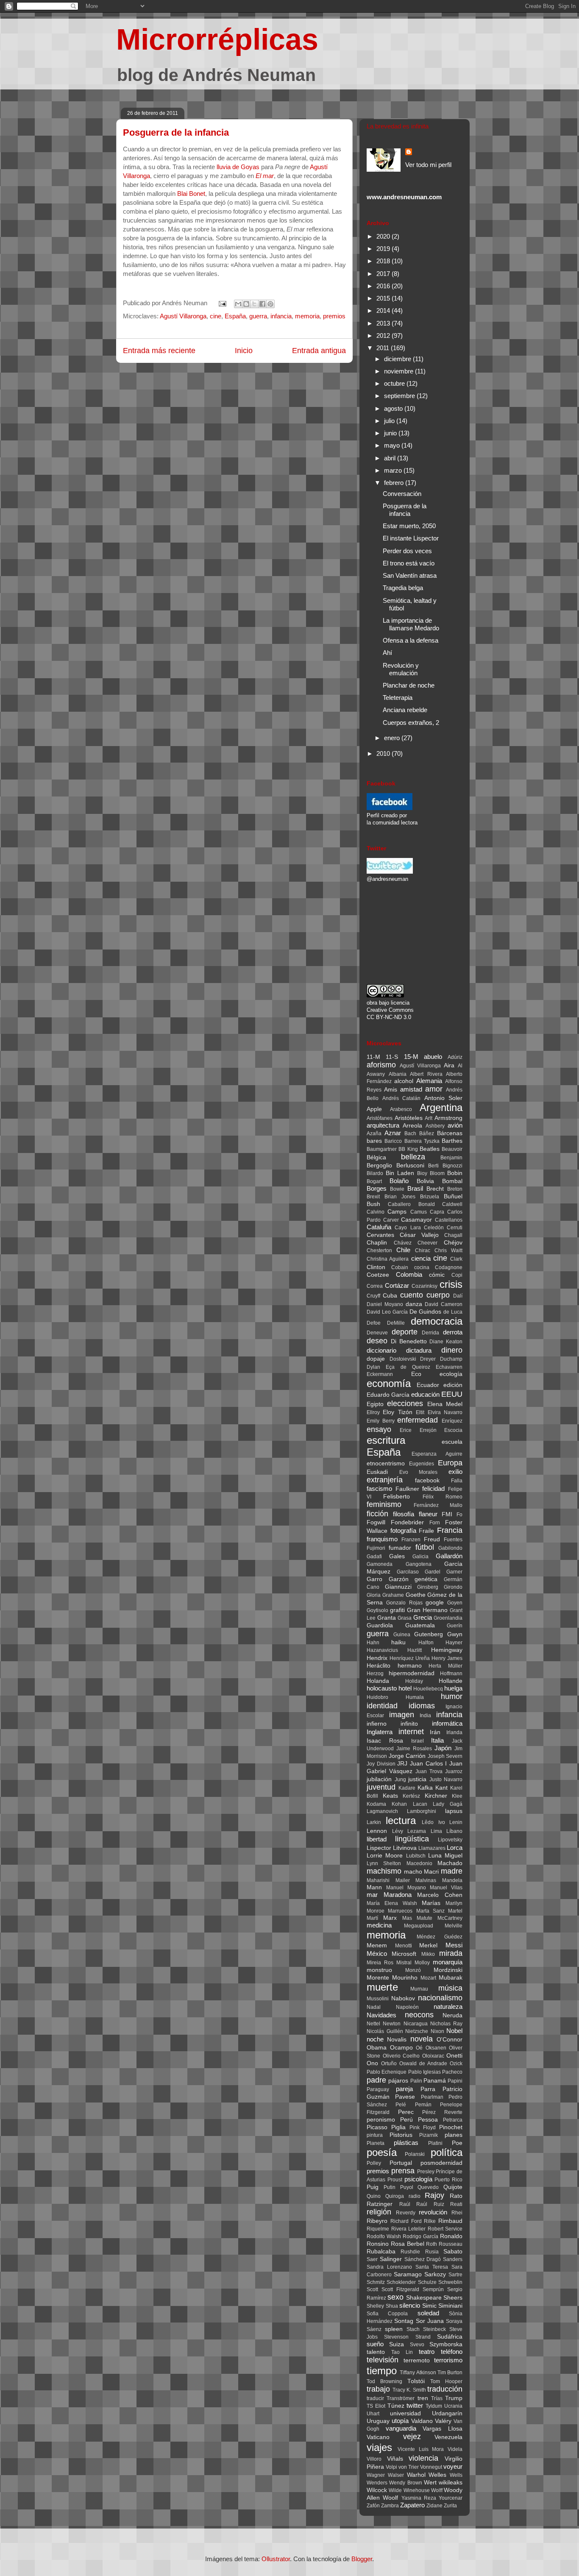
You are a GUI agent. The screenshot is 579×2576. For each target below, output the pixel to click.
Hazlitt (415, 1650)
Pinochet (451, 2127)
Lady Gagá (448, 1804)
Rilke (430, 2221)
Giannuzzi (398, 1587)
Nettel (373, 2024)
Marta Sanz (430, 1911)
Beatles (430, 1149)
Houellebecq (428, 1689)
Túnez (396, 2406)
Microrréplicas (217, 39)
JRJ (402, 1764)
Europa (450, 1463)
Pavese (405, 2097)
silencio (410, 2305)
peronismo (381, 2120)
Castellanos (449, 1220)
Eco (416, 1374)
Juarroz (454, 1771)
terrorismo (448, 2360)
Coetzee (378, 1275)
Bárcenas (450, 1133)
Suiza (397, 2344)
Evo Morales (419, 1472)
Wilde (395, 2490)
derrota (453, 1332)
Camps (397, 1212)
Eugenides (422, 1464)
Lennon (377, 1831)
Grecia (423, 1617)
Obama (377, 2048)
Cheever (427, 1243)
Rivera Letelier (409, 2229)
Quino (374, 2196)
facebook (427, 1480)
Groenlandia (448, 1618)
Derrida (430, 1333)
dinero (452, 1350)
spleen (394, 2329)
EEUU (452, 1394)
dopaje (376, 1359)
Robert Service (445, 2229)
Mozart (428, 1978)
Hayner (454, 1643)
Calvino (376, 1212)
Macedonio (419, 1863)
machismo (384, 1871)
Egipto (375, 1404)
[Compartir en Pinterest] (270, 304)
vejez (412, 2437)
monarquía (448, 1962)
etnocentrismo (386, 1463)
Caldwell (452, 1204)
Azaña (374, 1133)
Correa (375, 1286)
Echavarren (449, 1367)
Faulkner (407, 1489)
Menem (377, 1945)
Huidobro (377, 1697)
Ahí (387, 653)
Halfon (426, 1643)
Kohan (399, 1804)
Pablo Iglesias (425, 2072)
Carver (391, 1220)
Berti (433, 1166)
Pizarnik (429, 2135)
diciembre (398, 359)
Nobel (454, 2031)
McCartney (450, 1918)
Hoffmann (451, 1674)
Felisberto (397, 1497)
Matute (425, 1918)
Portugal (401, 2163)
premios (334, 316)
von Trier (409, 2467)
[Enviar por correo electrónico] (238, 304)
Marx (390, 1918)
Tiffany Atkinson (418, 2373)
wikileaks (451, 2483)
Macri (431, 1872)
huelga (453, 1688)
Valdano (422, 2421)
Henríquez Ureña (410, 1658)
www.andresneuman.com (404, 197)
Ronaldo (451, 2236)
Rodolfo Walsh (384, 2236)
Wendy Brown (405, 2483)
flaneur (428, 1514)
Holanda (378, 1681)
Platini (435, 2143)
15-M (411, 1057)
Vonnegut (431, 2467)
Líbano (454, 1831)
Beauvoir (452, 1149)
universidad (405, 2413)
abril (391, 458)
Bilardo (375, 1173)
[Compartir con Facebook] (262, 304)
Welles (437, 2475)
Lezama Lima (425, 1831)
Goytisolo (377, 1610)
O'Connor (450, 2040)
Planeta (376, 2143)
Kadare (407, 1788)
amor (434, 1089)
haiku (398, 1642)
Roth (431, 2244)
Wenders (377, 2483)
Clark (456, 1259)
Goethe (416, 1595)
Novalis (397, 2040)
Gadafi (374, 1557)
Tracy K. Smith (409, 2390)
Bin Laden (400, 1173)
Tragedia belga (403, 588)
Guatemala (420, 1625)
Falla (457, 1481)
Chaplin (377, 1243)
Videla (455, 2449)
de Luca (453, 1312)
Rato (456, 2196)
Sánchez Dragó (423, 2259)
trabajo (378, 2389)
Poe (457, 2143)
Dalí (458, 1296)
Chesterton (379, 1250)
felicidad (433, 1489)
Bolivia (425, 1181)
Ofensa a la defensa (411, 640)
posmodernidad (441, 2163)
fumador (400, 1548)
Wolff (437, 2490)
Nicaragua (416, 2024)
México (377, 1954)
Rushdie (410, 2252)
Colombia (409, 1274)
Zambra (390, 2506)
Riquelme (378, 2229)
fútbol (425, 1547)
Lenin (456, 1822)
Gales (397, 1556)
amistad (411, 1089)
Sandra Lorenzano (389, 2267)
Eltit (420, 1412)
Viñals (395, 2459)
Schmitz (376, 2282)
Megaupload (419, 1926)
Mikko (428, 1954)
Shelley (375, 2306)
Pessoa (428, 2120)
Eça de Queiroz (408, 1367)
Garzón (399, 1579)
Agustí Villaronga (183, 316)
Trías (437, 2398)
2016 (384, 286)
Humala (415, 1697)
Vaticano (378, 2437)
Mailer (403, 1880)
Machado (450, 1863)
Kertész (411, 1796)
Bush (373, 1204)
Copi (457, 1275)
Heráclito (379, 1666)
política (447, 2152)
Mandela (452, 1880)
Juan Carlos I (428, 1764)
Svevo (417, 2345)
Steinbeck (434, 2329)
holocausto (382, 1688)
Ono (372, 2063)
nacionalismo (440, 1998)
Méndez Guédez (440, 1937)
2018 (384, 261)
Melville (454, 1926)
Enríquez (452, 1421)
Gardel (433, 1572)
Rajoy (434, 2195)
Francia (450, 1530)
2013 (384, 323)
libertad (377, 1839)
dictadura (419, 1350)
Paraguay (378, 2089)
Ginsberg (428, 1587)
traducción (445, 2389)
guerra (258, 316)
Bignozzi (452, 1166)
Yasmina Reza (419, 2498)
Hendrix (377, 1658)
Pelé (401, 2105)
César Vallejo (419, 1235)
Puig (373, 2187)
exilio (455, 1472)
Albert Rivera (426, 1074)
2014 (384, 311)
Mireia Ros (380, 1963)
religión (379, 2212)
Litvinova (405, 1848)
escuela (452, 1442)
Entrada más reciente (159, 351)
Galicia (420, 1557)
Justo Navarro (446, 1780)
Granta (387, 1618)
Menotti (404, 1946)
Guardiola (380, 1625)
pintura (375, 2135)
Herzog (375, 1674)
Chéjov (453, 1243)
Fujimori (376, 1548)
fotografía (403, 1530)
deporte (405, 1332)
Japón (443, 1748)
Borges (377, 1188)
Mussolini (378, 1999)
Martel (455, 1911)
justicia (417, 1779)
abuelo (433, 1057)
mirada (451, 1953)
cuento (412, 1295)
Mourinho (405, 1978)
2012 (384, 336)
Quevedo (428, 2187)
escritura (386, 1440)
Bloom (437, 1173)
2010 (384, 753)
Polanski (415, 2154)
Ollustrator (276, 2559)
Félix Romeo (443, 1497)
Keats (390, 1796)
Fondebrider (407, 1522)
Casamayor (416, 1220)
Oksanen (436, 2048)
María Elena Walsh (392, 1903)
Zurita (450, 2506)
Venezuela (448, 2437)
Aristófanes (380, 1118)
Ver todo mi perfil (428, 165)
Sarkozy (435, 2274)
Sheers (453, 2298)
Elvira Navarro (445, 1412)
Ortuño (389, 2064)
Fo (459, 1515)
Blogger (362, 2559)
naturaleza (448, 2006)
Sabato (453, 2252)
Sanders (453, 2259)
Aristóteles (409, 1118)
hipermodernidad (412, 1673)
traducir (375, 2398)
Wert (430, 2483)
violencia (423, 2458)
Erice (406, 1430)
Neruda (452, 2015)
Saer (372, 2259)
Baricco (393, 1141)
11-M (373, 1057)
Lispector (379, 1848)
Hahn (373, 1643)
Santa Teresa (432, 2267)
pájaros (398, 2081)
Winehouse (417, 2490)
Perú (406, 2120)
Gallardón (449, 1556)
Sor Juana (430, 2321)
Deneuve (377, 1333)
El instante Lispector (411, 538)
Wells (456, 2475)
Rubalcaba (381, 2252)
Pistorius (401, 2135)
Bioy (422, 1173)
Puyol (407, 2187)
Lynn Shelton (384, 1863)
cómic (437, 1275)
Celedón (434, 1228)
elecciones (405, 1404)
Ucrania (453, 2406)
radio (415, 2196)
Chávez (403, 1243)
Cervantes (380, 1235)
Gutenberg (429, 1634)
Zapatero (412, 2505)
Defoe (374, 1323)
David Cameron (444, 1304)
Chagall (453, 1235)
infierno (377, 1724)
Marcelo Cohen (440, 1895)
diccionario (381, 1350)
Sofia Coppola (387, 2314)
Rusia (432, 2252)
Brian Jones (400, 1197)
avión (455, 1125)
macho (413, 1872)
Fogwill (376, 1522)
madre (452, 1871)
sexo (395, 2297)
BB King (408, 1149)
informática (447, 1723)
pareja (404, 2089)
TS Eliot (376, 2406)
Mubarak (451, 1978)
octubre (395, 383)
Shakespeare (424, 2298)
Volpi (391, 2467)
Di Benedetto (409, 1341)
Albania (398, 1074)
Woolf (390, 2498)
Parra (428, 2089)
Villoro (374, 2459)
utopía (400, 2421)
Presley (426, 2172)
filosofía (404, 1514)
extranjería (385, 1480)
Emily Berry (381, 1421)
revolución (433, 2212)
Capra (437, 1212)
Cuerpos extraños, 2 (411, 723)
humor (452, 1696)
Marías (431, 1903)
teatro (427, 2352)
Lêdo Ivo (433, 1822)
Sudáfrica (450, 2337)
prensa (403, 2171)
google (435, 1603)
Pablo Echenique (387, 2072)
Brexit (373, 1197)
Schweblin (450, 2282)
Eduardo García (388, 1395)
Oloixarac (433, 2056)
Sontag (404, 2321)
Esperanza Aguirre (437, 1454)
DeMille (396, 1323)
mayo (393, 445)
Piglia (398, 2127)
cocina (422, 1267)
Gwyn (455, 1634)
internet (411, 1732)
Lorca (455, 1848)
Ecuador (428, 1385)
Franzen (411, 1540)
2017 (384, 274)
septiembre (400, 396)
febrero (395, 483)
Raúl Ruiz (430, 2204)
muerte (382, 1987)
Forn (435, 1523)
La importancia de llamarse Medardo (411, 624)
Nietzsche (417, 2031)
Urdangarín (447, 2413)
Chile (403, 1250)
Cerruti (455, 1228)
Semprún (433, 2289)
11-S (392, 1057)
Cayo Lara (408, 1228)
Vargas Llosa (443, 2429)
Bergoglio (379, 1165)
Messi (454, 1945)
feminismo (384, 1504)
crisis (451, 1284)
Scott (372, 2289)
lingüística (412, 1839)
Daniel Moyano (385, 1304)
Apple (374, 1109)
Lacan (420, 1804)
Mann (374, 1887)
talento (376, 2352)
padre (376, 2080)
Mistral (404, 1963)
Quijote (453, 2187)
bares (374, 1141)
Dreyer (428, 1359)
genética (426, 1579)
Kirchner (436, 1796)
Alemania (429, 1081)
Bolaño (399, 1181)
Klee (457, 1796)
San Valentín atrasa (410, 575)
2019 (384, 249)
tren (423, 2398)
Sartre (455, 2275)
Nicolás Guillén (385, 2031)
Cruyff (373, 1296)
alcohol (404, 1081)
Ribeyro (377, 2221)
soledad (428, 2313)
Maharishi (378, 1880)
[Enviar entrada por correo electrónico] (222, 303)
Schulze (427, 2282)
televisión (383, 2360)
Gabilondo (450, 1548)
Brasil (415, 1188)
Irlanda (454, 1732)
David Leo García (387, 1312)
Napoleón (407, 2007)
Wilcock (377, 2490)
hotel (405, 1688)
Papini (455, 2081)
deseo (377, 1341)
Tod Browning (384, 2381)
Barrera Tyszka (422, 1141)
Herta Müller (445, 1666)
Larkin (374, 1822)
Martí (372, 1918)
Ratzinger (380, 2204)
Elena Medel (445, 1404)
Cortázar (397, 1285)
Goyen (455, 1603)
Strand (423, 2337)
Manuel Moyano (406, 1888)
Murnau (419, 1989)
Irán (435, 1732)
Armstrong (448, 1118)
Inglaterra (380, 1732)
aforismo (381, 1065)
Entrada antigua (319, 351)
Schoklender (401, 2282)
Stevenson (396, 2337)
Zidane (434, 2506)
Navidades (381, 2015)
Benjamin (451, 1158)
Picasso (377, 2127)
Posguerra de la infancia (176, 132)
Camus (419, 1212)
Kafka (425, 1788)
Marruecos (400, 1911)
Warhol (416, 2475)
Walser (396, 2475)
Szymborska (446, 2344)
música (450, 1988)
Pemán (423, 2105)
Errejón (428, 1430)
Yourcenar (451, 2498)
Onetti (454, 2056)
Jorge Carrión (407, 1756)
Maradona (398, 1895)
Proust (395, 2180)
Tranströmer (401, 2398)
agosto (394, 408)
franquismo (382, 1539)
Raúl (405, 2204)
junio (391, 433)
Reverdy (406, 2213)
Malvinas (426, 1880)
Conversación (402, 494)
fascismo (379, 1489)
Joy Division (381, 1764)
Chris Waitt (448, 1250)
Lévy (398, 1831)
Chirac (423, 1250)
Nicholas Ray (446, 2024)
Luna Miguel (445, 1856)
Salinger (391, 2259)
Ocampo (401, 2048)
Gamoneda (380, 1564)
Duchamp (451, 1359)
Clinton (376, 1267)
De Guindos (426, 1312)
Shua (392, 2306)
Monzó (413, 1970)
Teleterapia (398, 698)
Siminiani (450, 2306)
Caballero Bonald (411, 1204)
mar (372, 1895)
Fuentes (453, 1540)
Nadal (374, 2007)
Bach (410, 1133)
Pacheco (452, 2072)
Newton (392, 2024)
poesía (382, 2152)
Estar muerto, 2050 (409, 526)
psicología (418, 2179)
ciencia (421, 1258)
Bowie (397, 1189)
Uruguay (378, 2421)
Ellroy (373, 1412)
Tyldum (434, 2406)
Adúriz (455, 1057)
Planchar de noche (409, 685)
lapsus (454, 1811)
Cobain (400, 1267)
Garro (374, 1579)
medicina (379, 1925)
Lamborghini (422, 1811)
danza (414, 1304)
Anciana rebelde (405, 710)
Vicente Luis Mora (421, 2449)
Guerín (455, 1626)
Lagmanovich (382, 1811)
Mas (407, 1918)
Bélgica (376, 1157)
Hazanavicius (382, 1650)
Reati (456, 2204)
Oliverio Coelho (401, 2056)
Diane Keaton (446, 1342)
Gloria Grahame (385, 1595)
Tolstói (416, 2381)
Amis (391, 1090)
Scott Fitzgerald (400, 2289)
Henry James (447, 1658)
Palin (416, 2081)
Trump (454, 2398)
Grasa (405, 1618)
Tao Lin (402, 2352)
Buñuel (453, 1196)
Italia (437, 1740)
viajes (379, 2447)
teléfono (452, 2352)
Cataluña (379, 1227)
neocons (419, 2015)
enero (393, 738)
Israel (418, 1741)
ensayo (379, 1429)
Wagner (376, 2475)
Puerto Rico (448, 2180)
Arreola (412, 1126)
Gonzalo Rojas (404, 1603)
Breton (455, 1189)
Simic (429, 2306)
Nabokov (403, 1998)
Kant (441, 1788)
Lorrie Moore (385, 1856)
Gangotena (419, 1564)
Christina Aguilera (388, 1259)
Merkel (428, 1945)
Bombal (452, 1181)
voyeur (453, 2466)
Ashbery (435, 1126)
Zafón (373, 2506)
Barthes (452, 1141)
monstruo (379, 1970)
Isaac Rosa (385, 1741)
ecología (451, 1374)
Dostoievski (403, 1359)
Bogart (374, 1181)
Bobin (455, 1173)
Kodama (376, 1804)
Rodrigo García (420, 2236)
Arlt (429, 1118)
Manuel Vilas (446, 1888)
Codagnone (449, 1267)
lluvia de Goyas (238, 167)
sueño (375, 2344)
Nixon (437, 2031)
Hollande (451, 1681)
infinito (409, 1724)
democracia (437, 1321)
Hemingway (447, 1650)
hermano (410, 1666)
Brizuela (430, 1197)
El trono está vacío (409, 563)
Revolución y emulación (401, 669)
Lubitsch (416, 1856)
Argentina (441, 1107)
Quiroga (395, 2196)
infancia (281, 316)
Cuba (390, 1296)
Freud (432, 1539)
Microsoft (404, 1954)
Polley (374, 2163)
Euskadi (377, 1472)
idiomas (422, 1706)
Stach (413, 2329)
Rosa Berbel (408, 2244)
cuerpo (438, 1295)
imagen (402, 1715)
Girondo (453, 1587)
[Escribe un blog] (246, 304)
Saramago (408, 2274)
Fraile (426, 1531)
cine (216, 316)
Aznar (393, 1133)
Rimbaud (450, 2221)
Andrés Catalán (402, 1098)
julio (390, 421)
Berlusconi (410, 1165)
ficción (377, 1514)
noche (375, 2039)
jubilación (379, 1779)
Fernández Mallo (438, 1505)
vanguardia (401, 2428)
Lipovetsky (450, 1840)
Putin (390, 2187)
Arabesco (401, 1109)
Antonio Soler (444, 1098)
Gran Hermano (427, 1610)
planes (454, 2135)
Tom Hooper (446, 2381)
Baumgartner (382, 1149)
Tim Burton (450, 2373)
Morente (378, 1978)
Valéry (443, 2421)
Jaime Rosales (414, 1749)
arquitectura (383, 1125)
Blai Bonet (191, 194)
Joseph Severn (445, 1756)
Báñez (427, 1133)
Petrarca (453, 2120)
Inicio (244, 351)
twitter (415, 2405)
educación (425, 1394)
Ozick (456, 2064)
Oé (419, 2048)
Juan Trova (429, 1771)
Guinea (402, 1635)
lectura (401, 1820)
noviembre (399, 371)
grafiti (397, 1610)
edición (453, 1385)
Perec (406, 2112)
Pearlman (432, 2097)
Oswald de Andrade (423, 2064)
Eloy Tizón (397, 1412)
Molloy (422, 1963)
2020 (384, 236)
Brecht (435, 1189)
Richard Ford (406, 2221)
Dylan (373, 1367)
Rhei (457, 2213)
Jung (400, 1780)
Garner (454, 1572)
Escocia (453, 1430)
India (425, 1715)
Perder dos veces (407, 551)
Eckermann (380, 1374)
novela (422, 2039)
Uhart (373, 2414)
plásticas (406, 2143)
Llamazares (432, 1848)
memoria (307, 316)
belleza (413, 1157)
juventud (381, 1787)
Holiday (414, 1681)
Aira (449, 1065)
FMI (447, 1514)
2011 (384, 348)
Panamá (435, 2081)
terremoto (417, 2360)
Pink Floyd (423, 2128)
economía (389, 1383)
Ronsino (378, 2244)
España (235, 316)
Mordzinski (448, 1970)
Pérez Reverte (442, 2112)
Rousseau (451, 2244)
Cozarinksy (425, 1286)
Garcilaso (408, 1572)
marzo (394, 470)
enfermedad (418, 1420)
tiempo (382, 2371)
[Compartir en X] (254, 304)
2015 (384, 298)
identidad (382, 1706)
